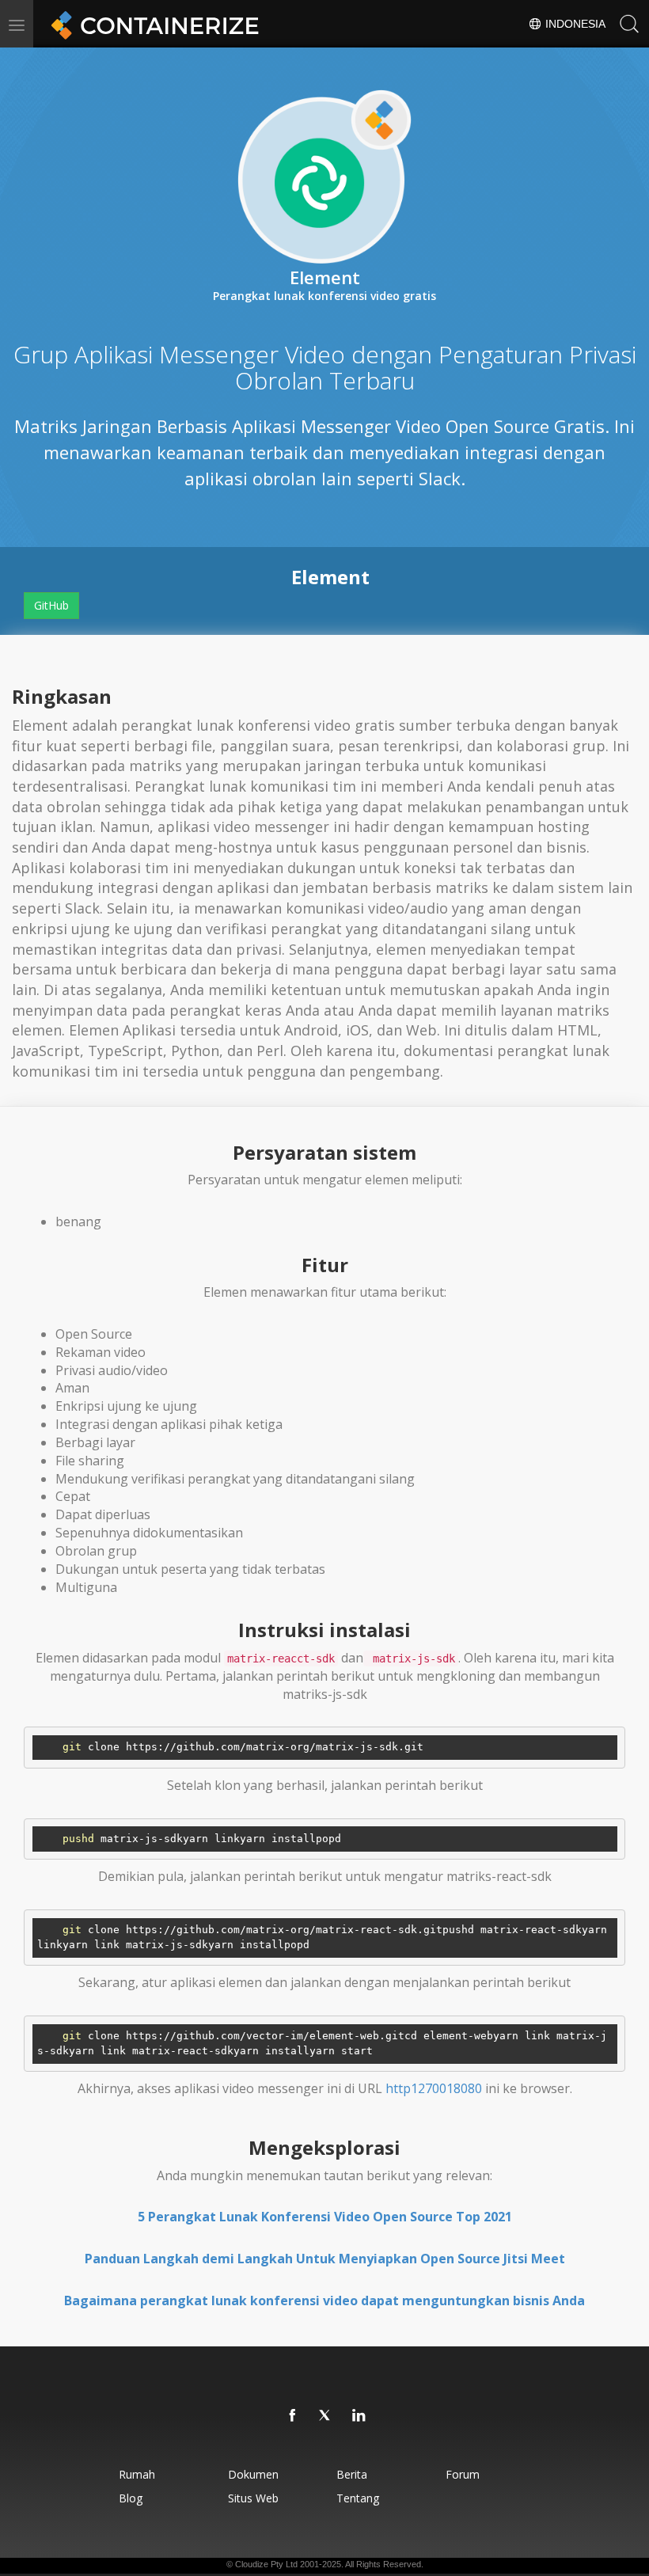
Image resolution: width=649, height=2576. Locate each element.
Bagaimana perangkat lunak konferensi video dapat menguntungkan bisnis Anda (324, 2301)
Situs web (253, 2498)
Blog (131, 2498)
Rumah (137, 2474)
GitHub (51, 605)
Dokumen (253, 2474)
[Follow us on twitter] (326, 2416)
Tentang (358, 2498)
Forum (463, 2474)
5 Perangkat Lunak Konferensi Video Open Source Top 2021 (325, 2217)
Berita (352, 2474)
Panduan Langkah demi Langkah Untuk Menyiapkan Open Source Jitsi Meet (325, 2259)
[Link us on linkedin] (359, 2416)
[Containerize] (152, 24)
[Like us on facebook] (293, 2416)
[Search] (629, 24)
